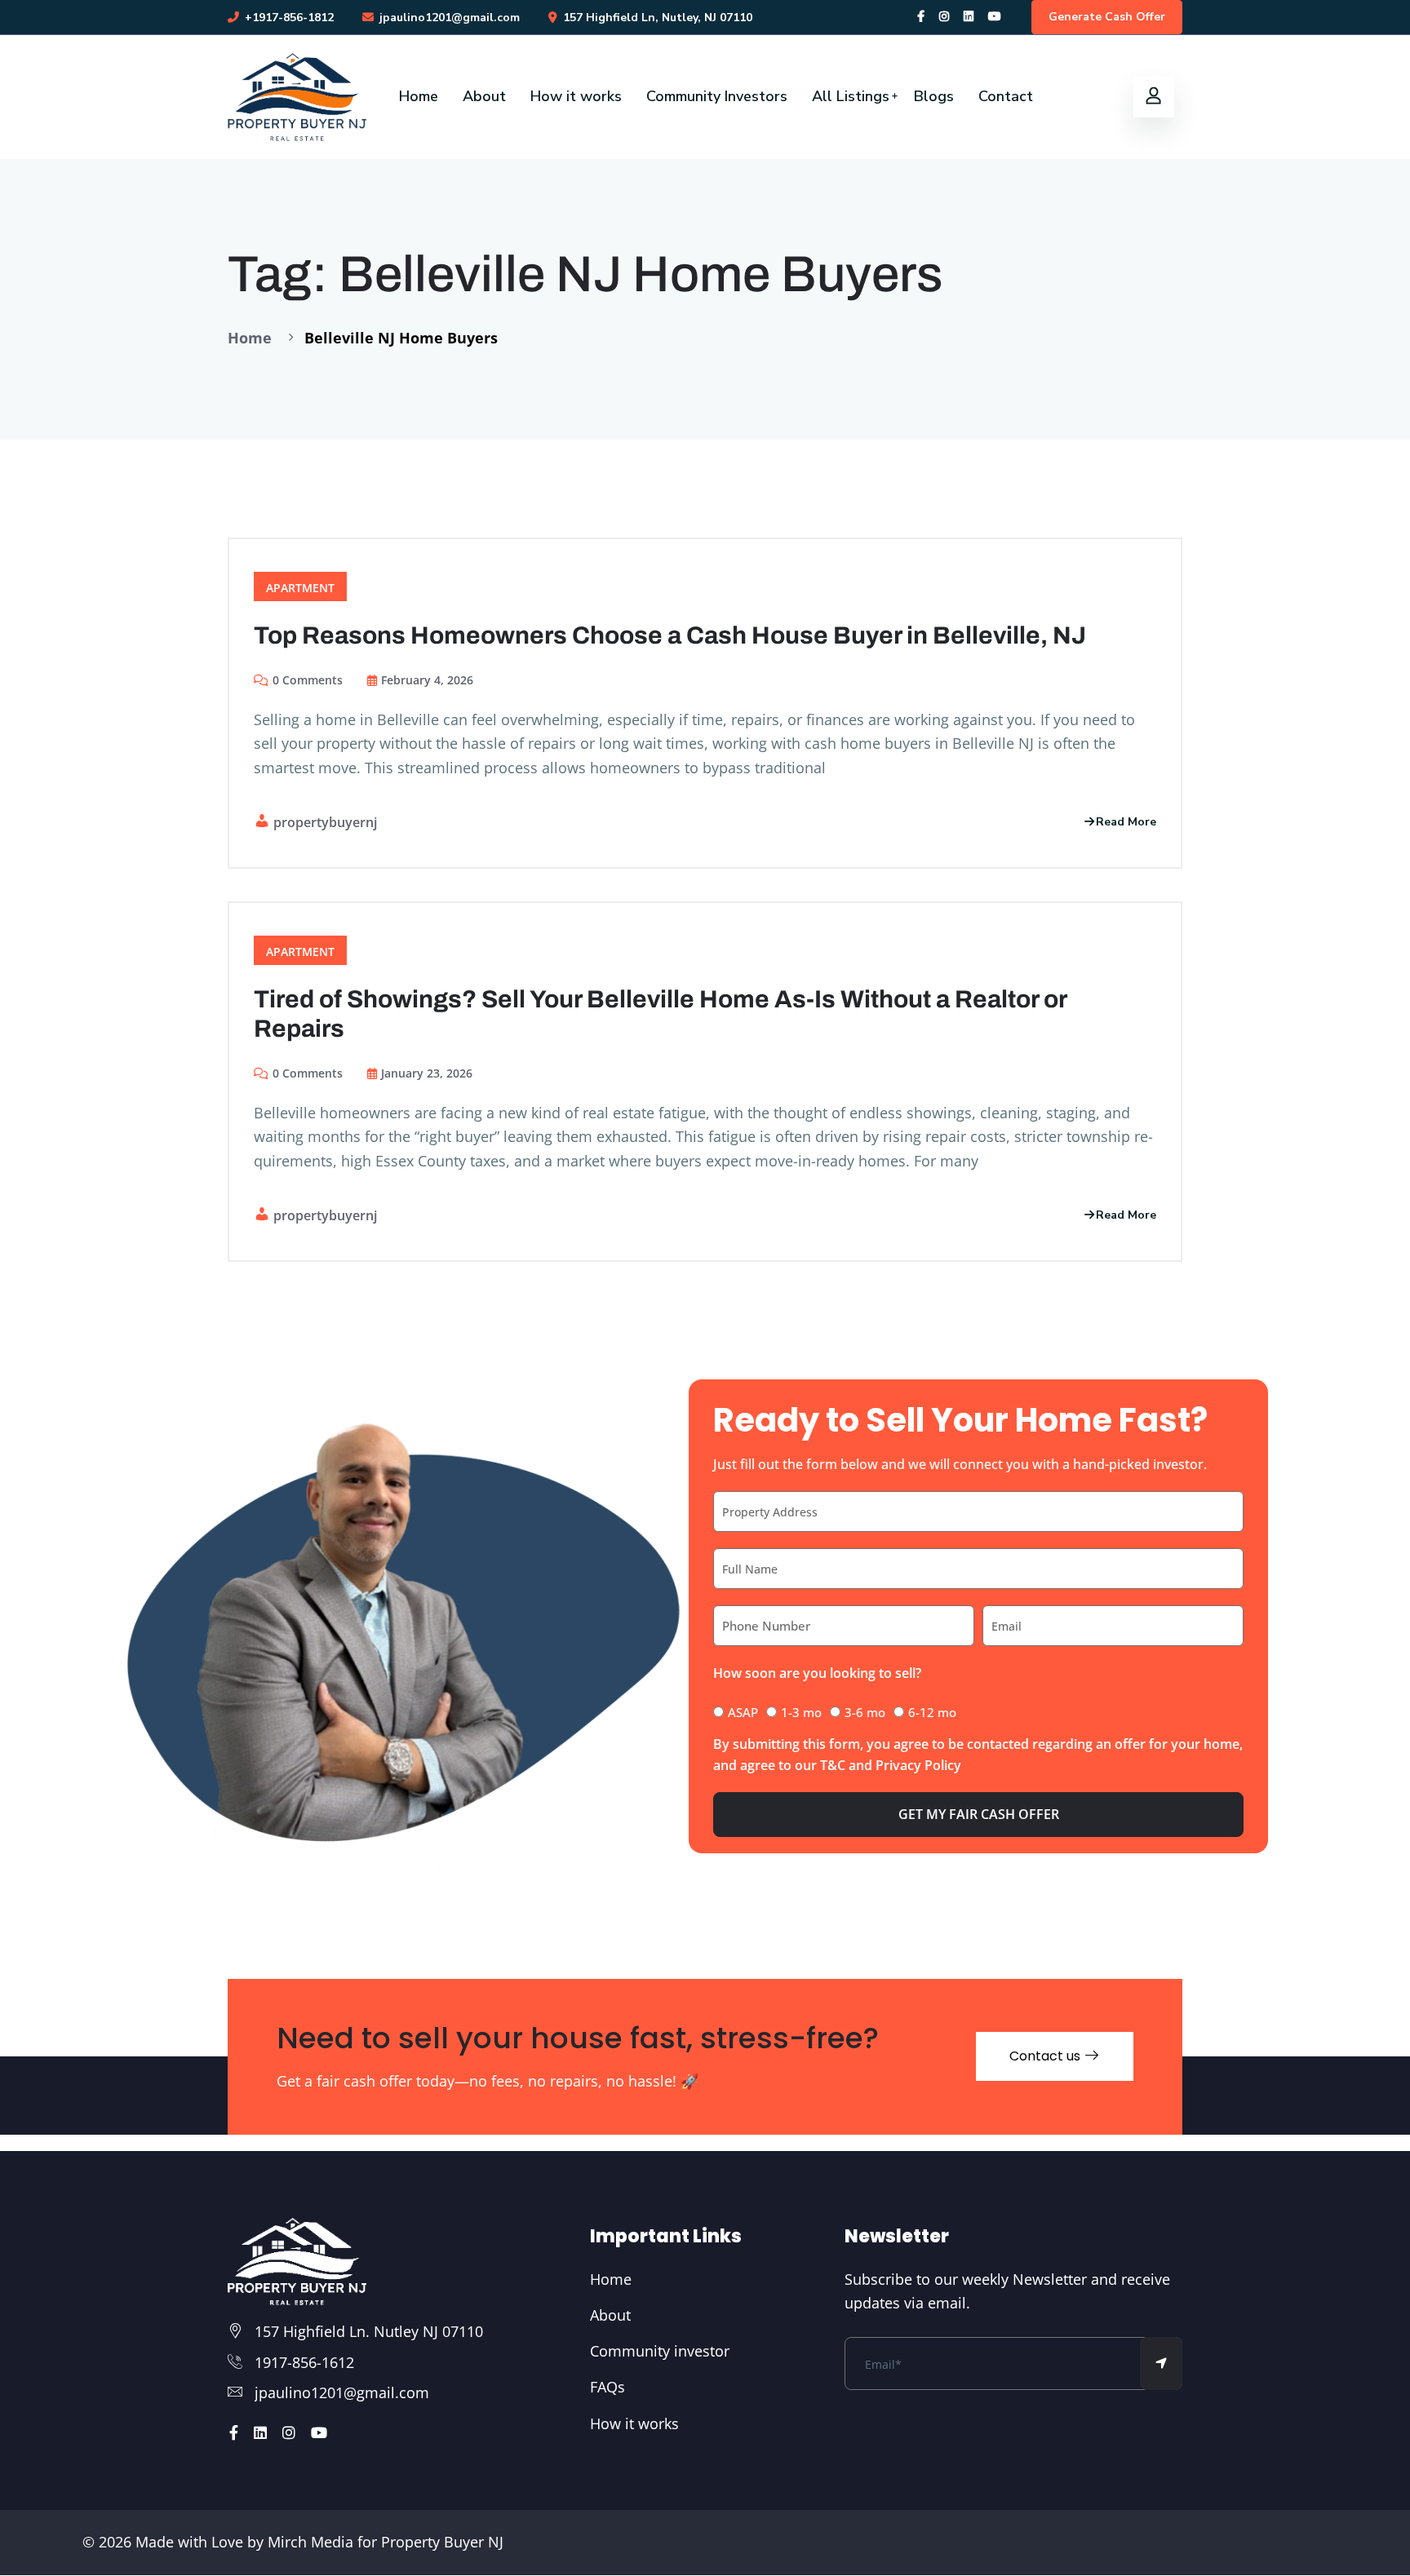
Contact (1006, 96)
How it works (576, 96)
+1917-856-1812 (289, 18)
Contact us (1046, 2056)
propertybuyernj (325, 822)
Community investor (660, 2351)
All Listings (851, 96)
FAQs (607, 2387)
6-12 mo (932, 1712)
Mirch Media (308, 2542)
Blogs (934, 96)
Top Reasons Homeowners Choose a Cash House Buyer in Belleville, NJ (670, 635)
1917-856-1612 (304, 2362)
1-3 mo (801, 1712)
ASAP (743, 1712)
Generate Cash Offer (1107, 17)
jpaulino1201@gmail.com (342, 2392)
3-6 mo (865, 1712)
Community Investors (717, 96)
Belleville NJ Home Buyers (401, 338)
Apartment (300, 588)
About (484, 96)
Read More (1126, 822)
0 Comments (308, 680)
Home (419, 96)
